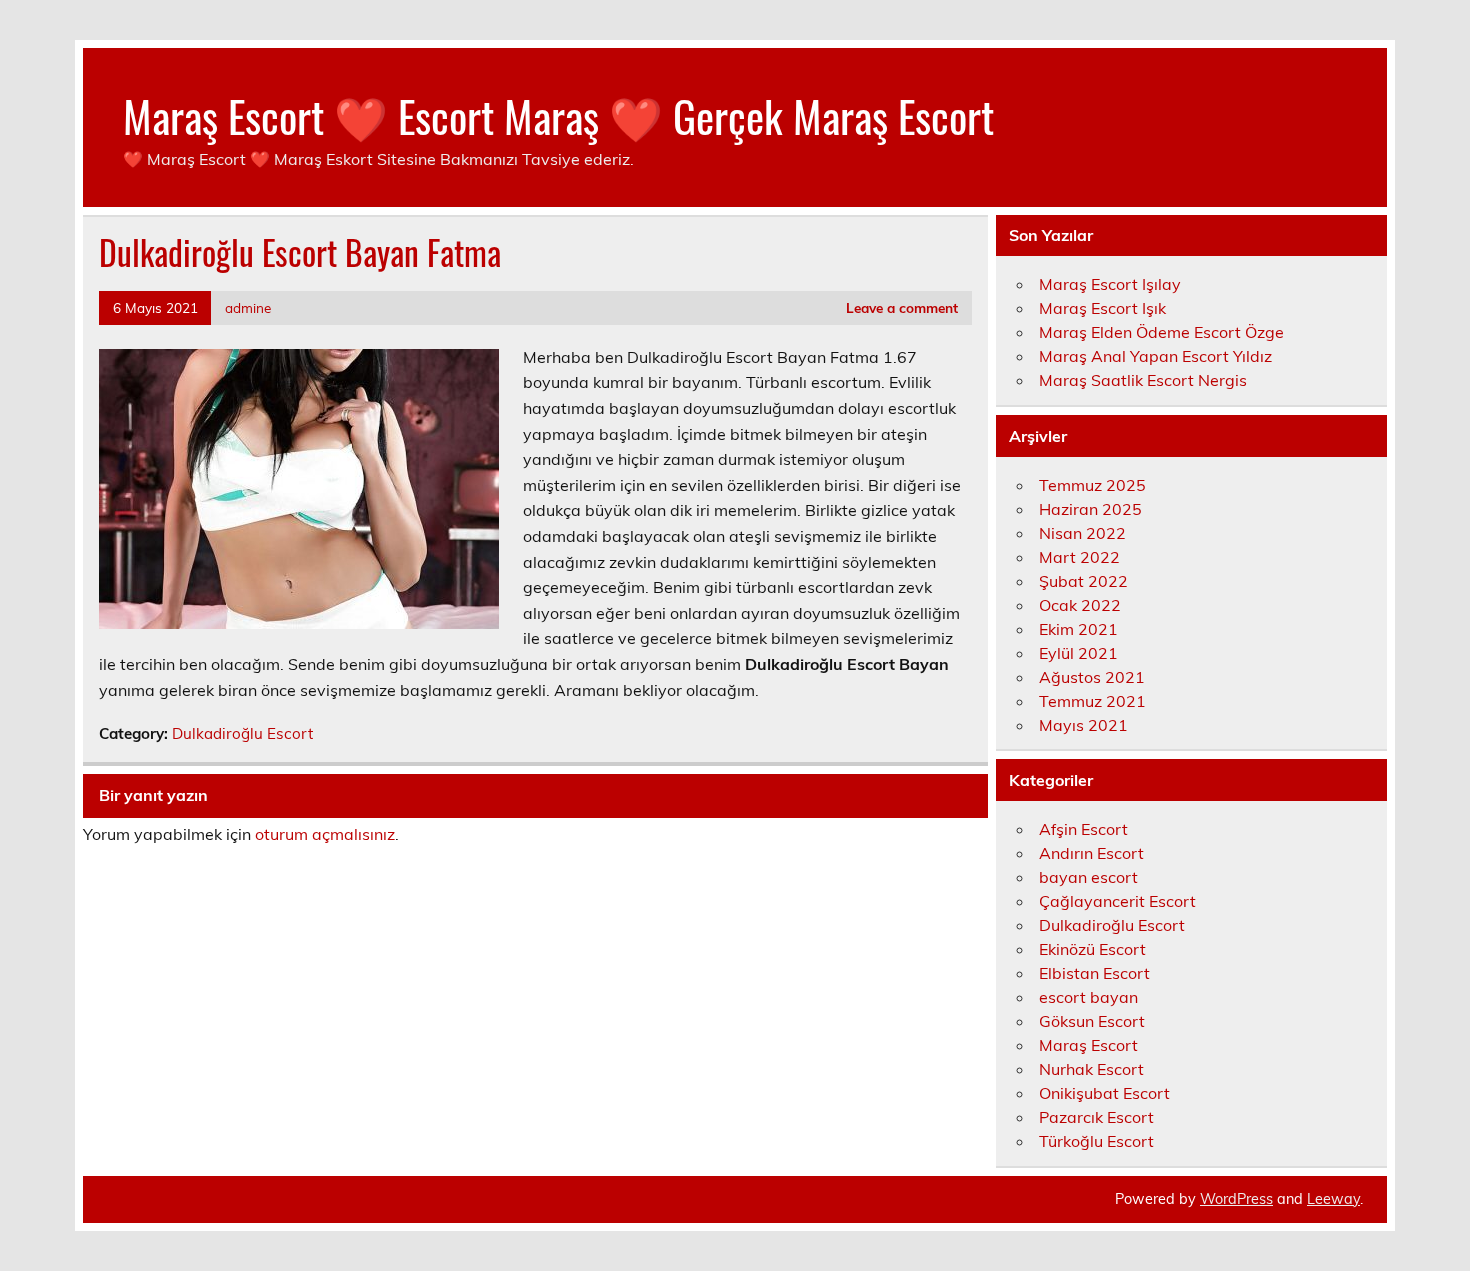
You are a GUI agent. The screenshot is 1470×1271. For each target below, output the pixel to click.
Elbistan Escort (1094, 973)
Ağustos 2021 (1092, 677)
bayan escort (1088, 877)
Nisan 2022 (1082, 533)
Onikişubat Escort (1104, 1093)
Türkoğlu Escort (1096, 1141)
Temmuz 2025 (1092, 485)
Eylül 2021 (1078, 653)
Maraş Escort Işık (1102, 308)
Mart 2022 (1079, 557)
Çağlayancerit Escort (1117, 901)
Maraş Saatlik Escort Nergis (1143, 380)
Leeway (1333, 1199)
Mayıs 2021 (1083, 725)
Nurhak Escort (1091, 1069)
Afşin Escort (1083, 829)
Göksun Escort (1092, 1021)
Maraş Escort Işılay (1110, 284)
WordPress (1236, 1199)
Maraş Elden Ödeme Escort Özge (1161, 332)
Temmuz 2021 (1092, 701)
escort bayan (1088, 997)
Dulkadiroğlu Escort (242, 733)
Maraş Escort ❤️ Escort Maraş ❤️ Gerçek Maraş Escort (558, 115)
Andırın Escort (1091, 853)
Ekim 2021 (1078, 629)
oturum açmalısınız (325, 834)
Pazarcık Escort (1096, 1117)
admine (248, 307)
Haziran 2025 (1090, 509)
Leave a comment (902, 307)
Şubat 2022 (1083, 581)
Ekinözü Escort (1092, 949)
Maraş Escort (1088, 1045)
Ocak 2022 (1080, 605)
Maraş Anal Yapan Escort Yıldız (1155, 356)
